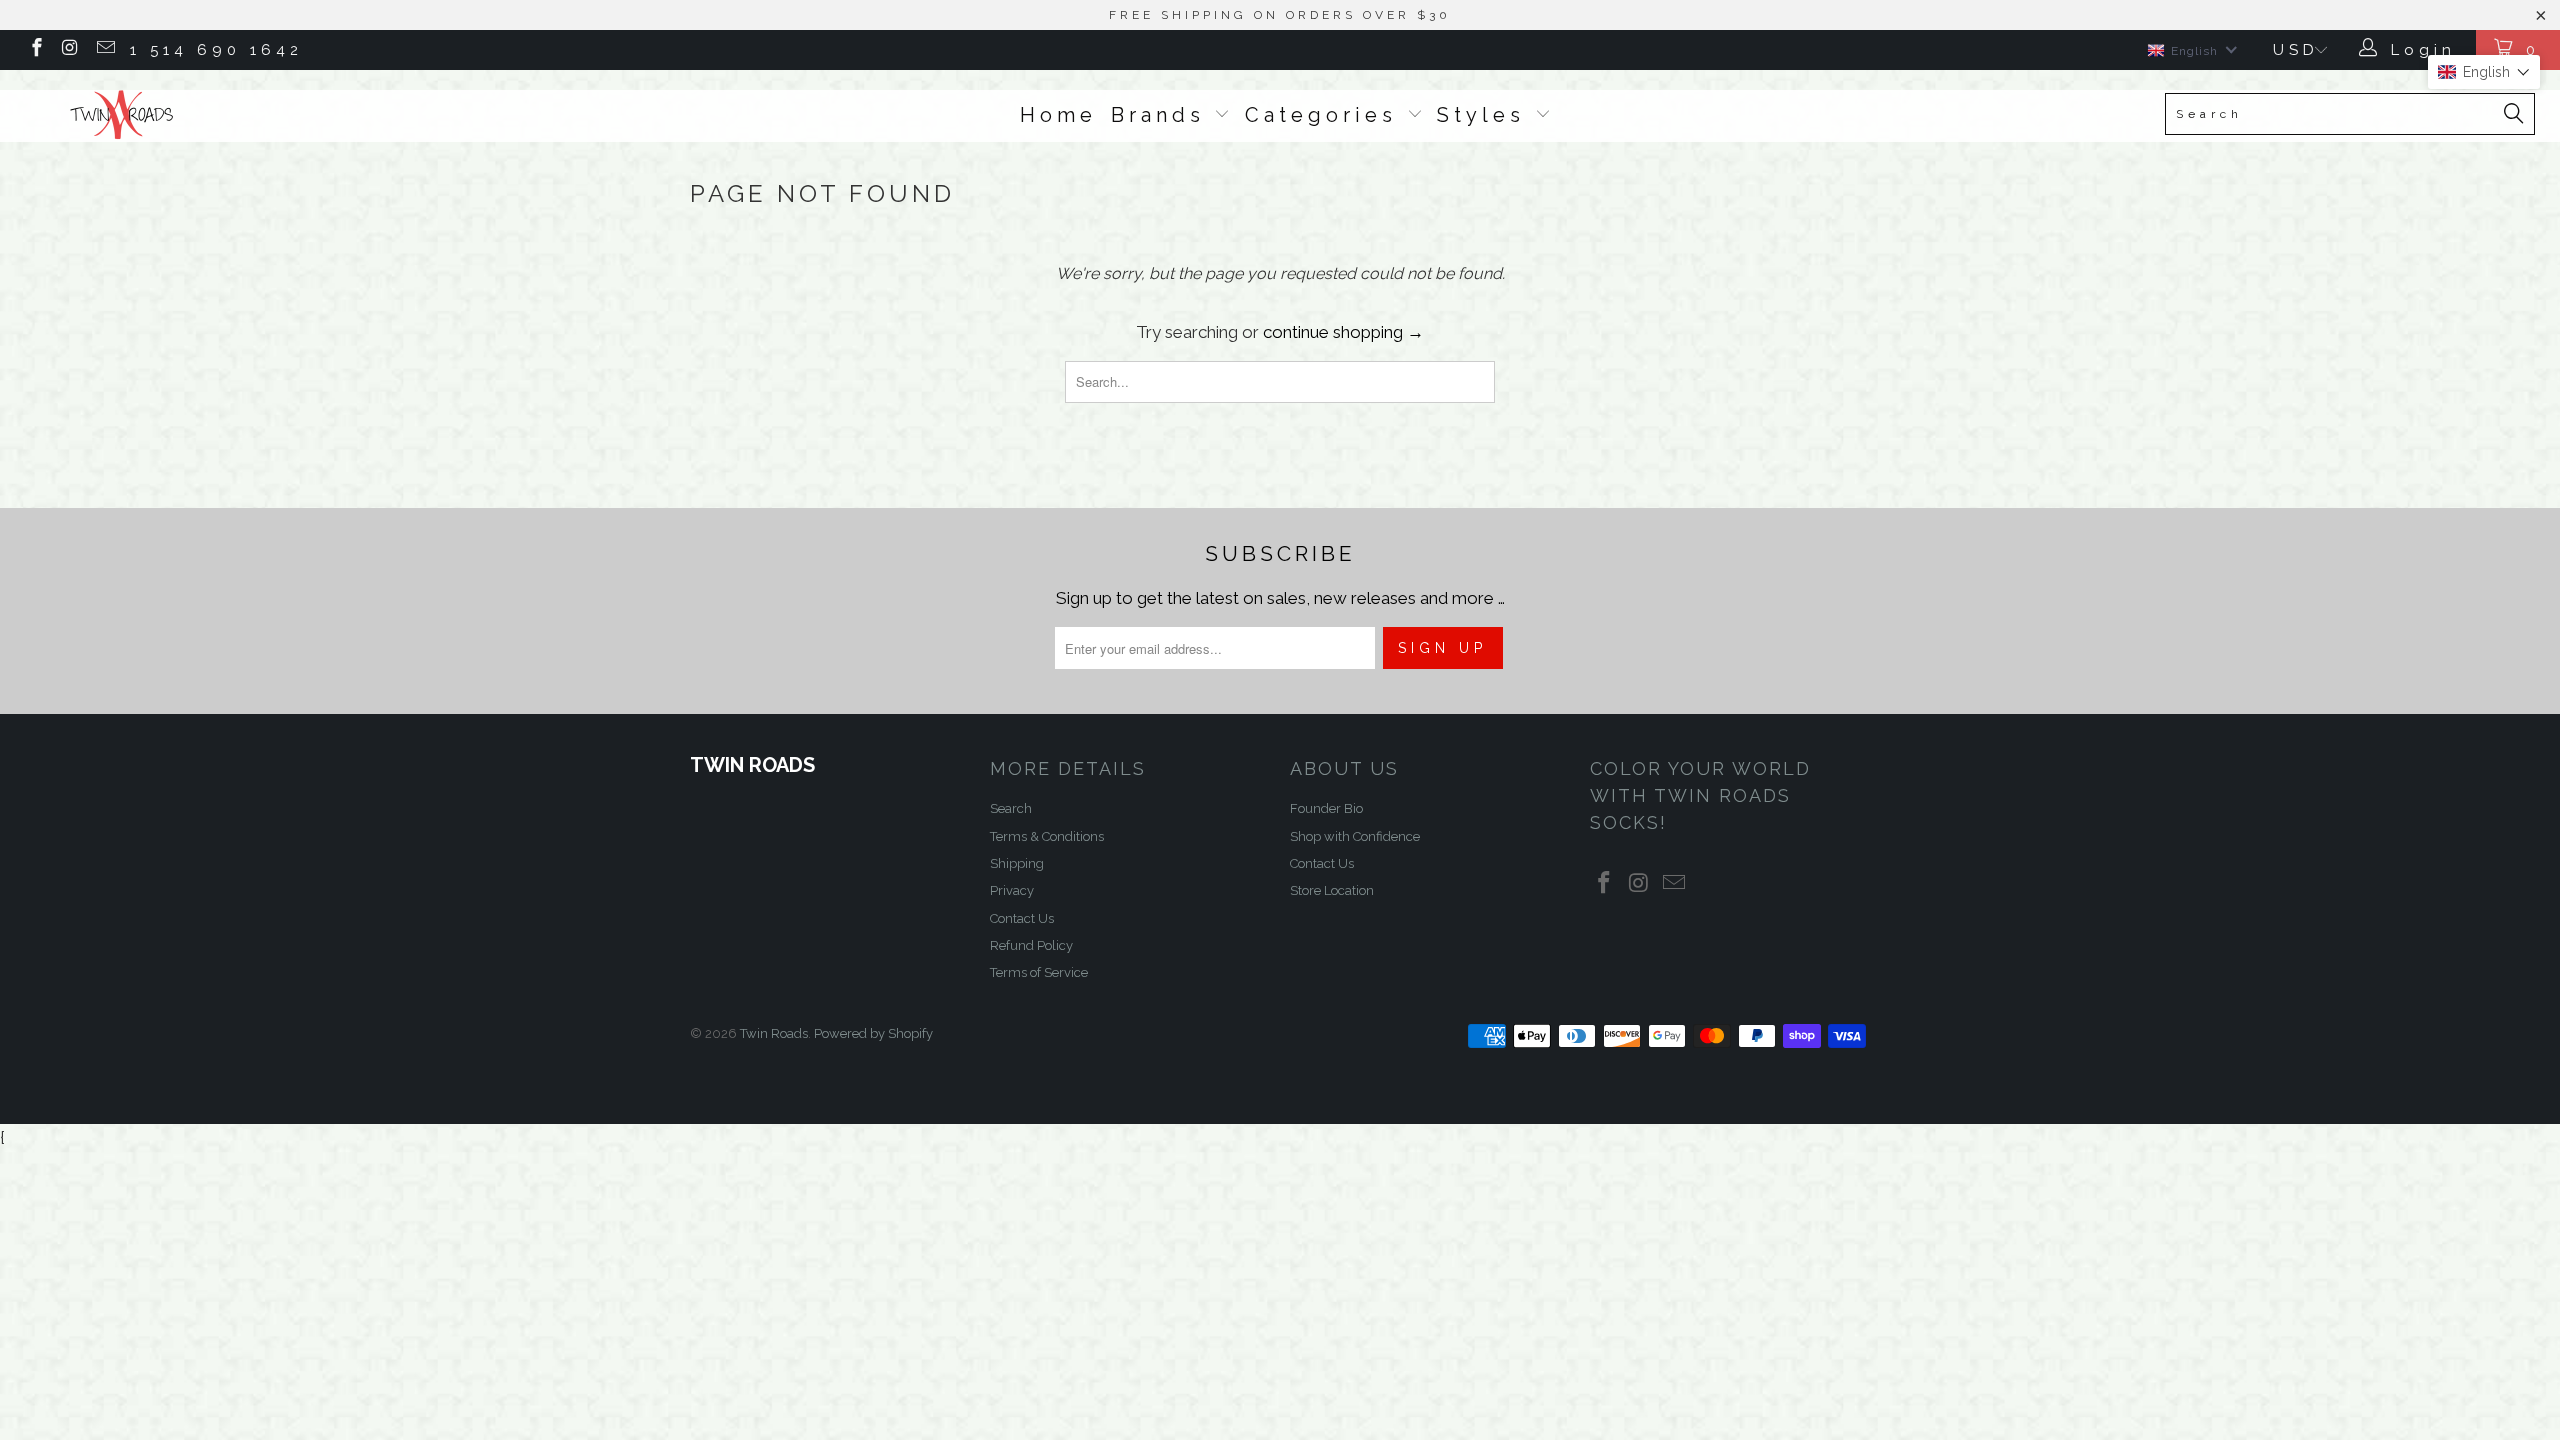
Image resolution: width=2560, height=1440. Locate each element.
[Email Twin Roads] (104, 50)
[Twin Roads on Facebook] (35, 50)
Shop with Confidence (1355, 836)
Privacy (1012, 890)
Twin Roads (774, 1033)
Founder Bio (1326, 808)
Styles (1486, 115)
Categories (1326, 115)
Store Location (1332, 890)
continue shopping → (1343, 332)
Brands (1163, 115)
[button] (2484, 72)
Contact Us (1022, 918)
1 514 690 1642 (216, 50)
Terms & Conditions (1047, 836)
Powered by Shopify (873, 1033)
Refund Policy (1031, 945)
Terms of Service (1039, 972)
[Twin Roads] (215, 115)
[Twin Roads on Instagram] (70, 50)
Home (1058, 115)
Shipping (1017, 863)
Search (1011, 808)
